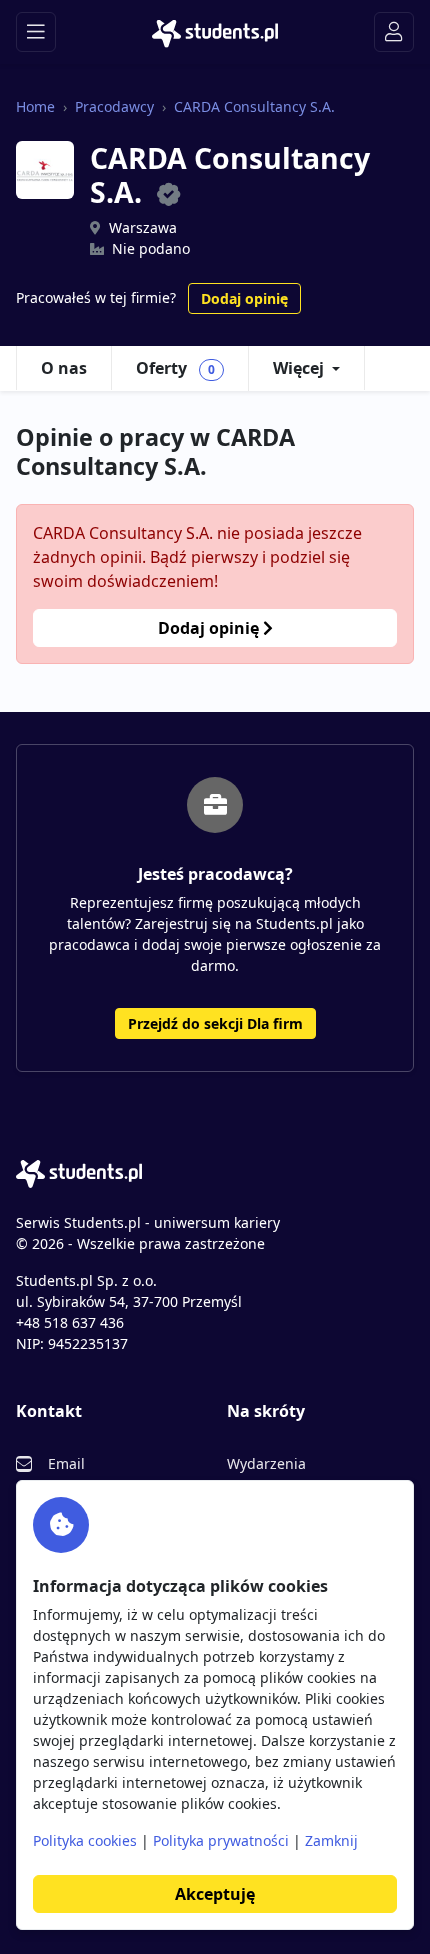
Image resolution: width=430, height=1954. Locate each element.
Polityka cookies (85, 1840)
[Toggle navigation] (36, 32)
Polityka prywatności (221, 1840)
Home (35, 106)
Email (66, 1463)
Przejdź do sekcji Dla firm (215, 1023)
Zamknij (331, 1840)
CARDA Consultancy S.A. (254, 106)
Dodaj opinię (244, 298)
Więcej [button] (298, 368)
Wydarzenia (266, 1463)
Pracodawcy (114, 106)
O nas (64, 368)
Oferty (175, 368)
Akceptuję (215, 1894)
